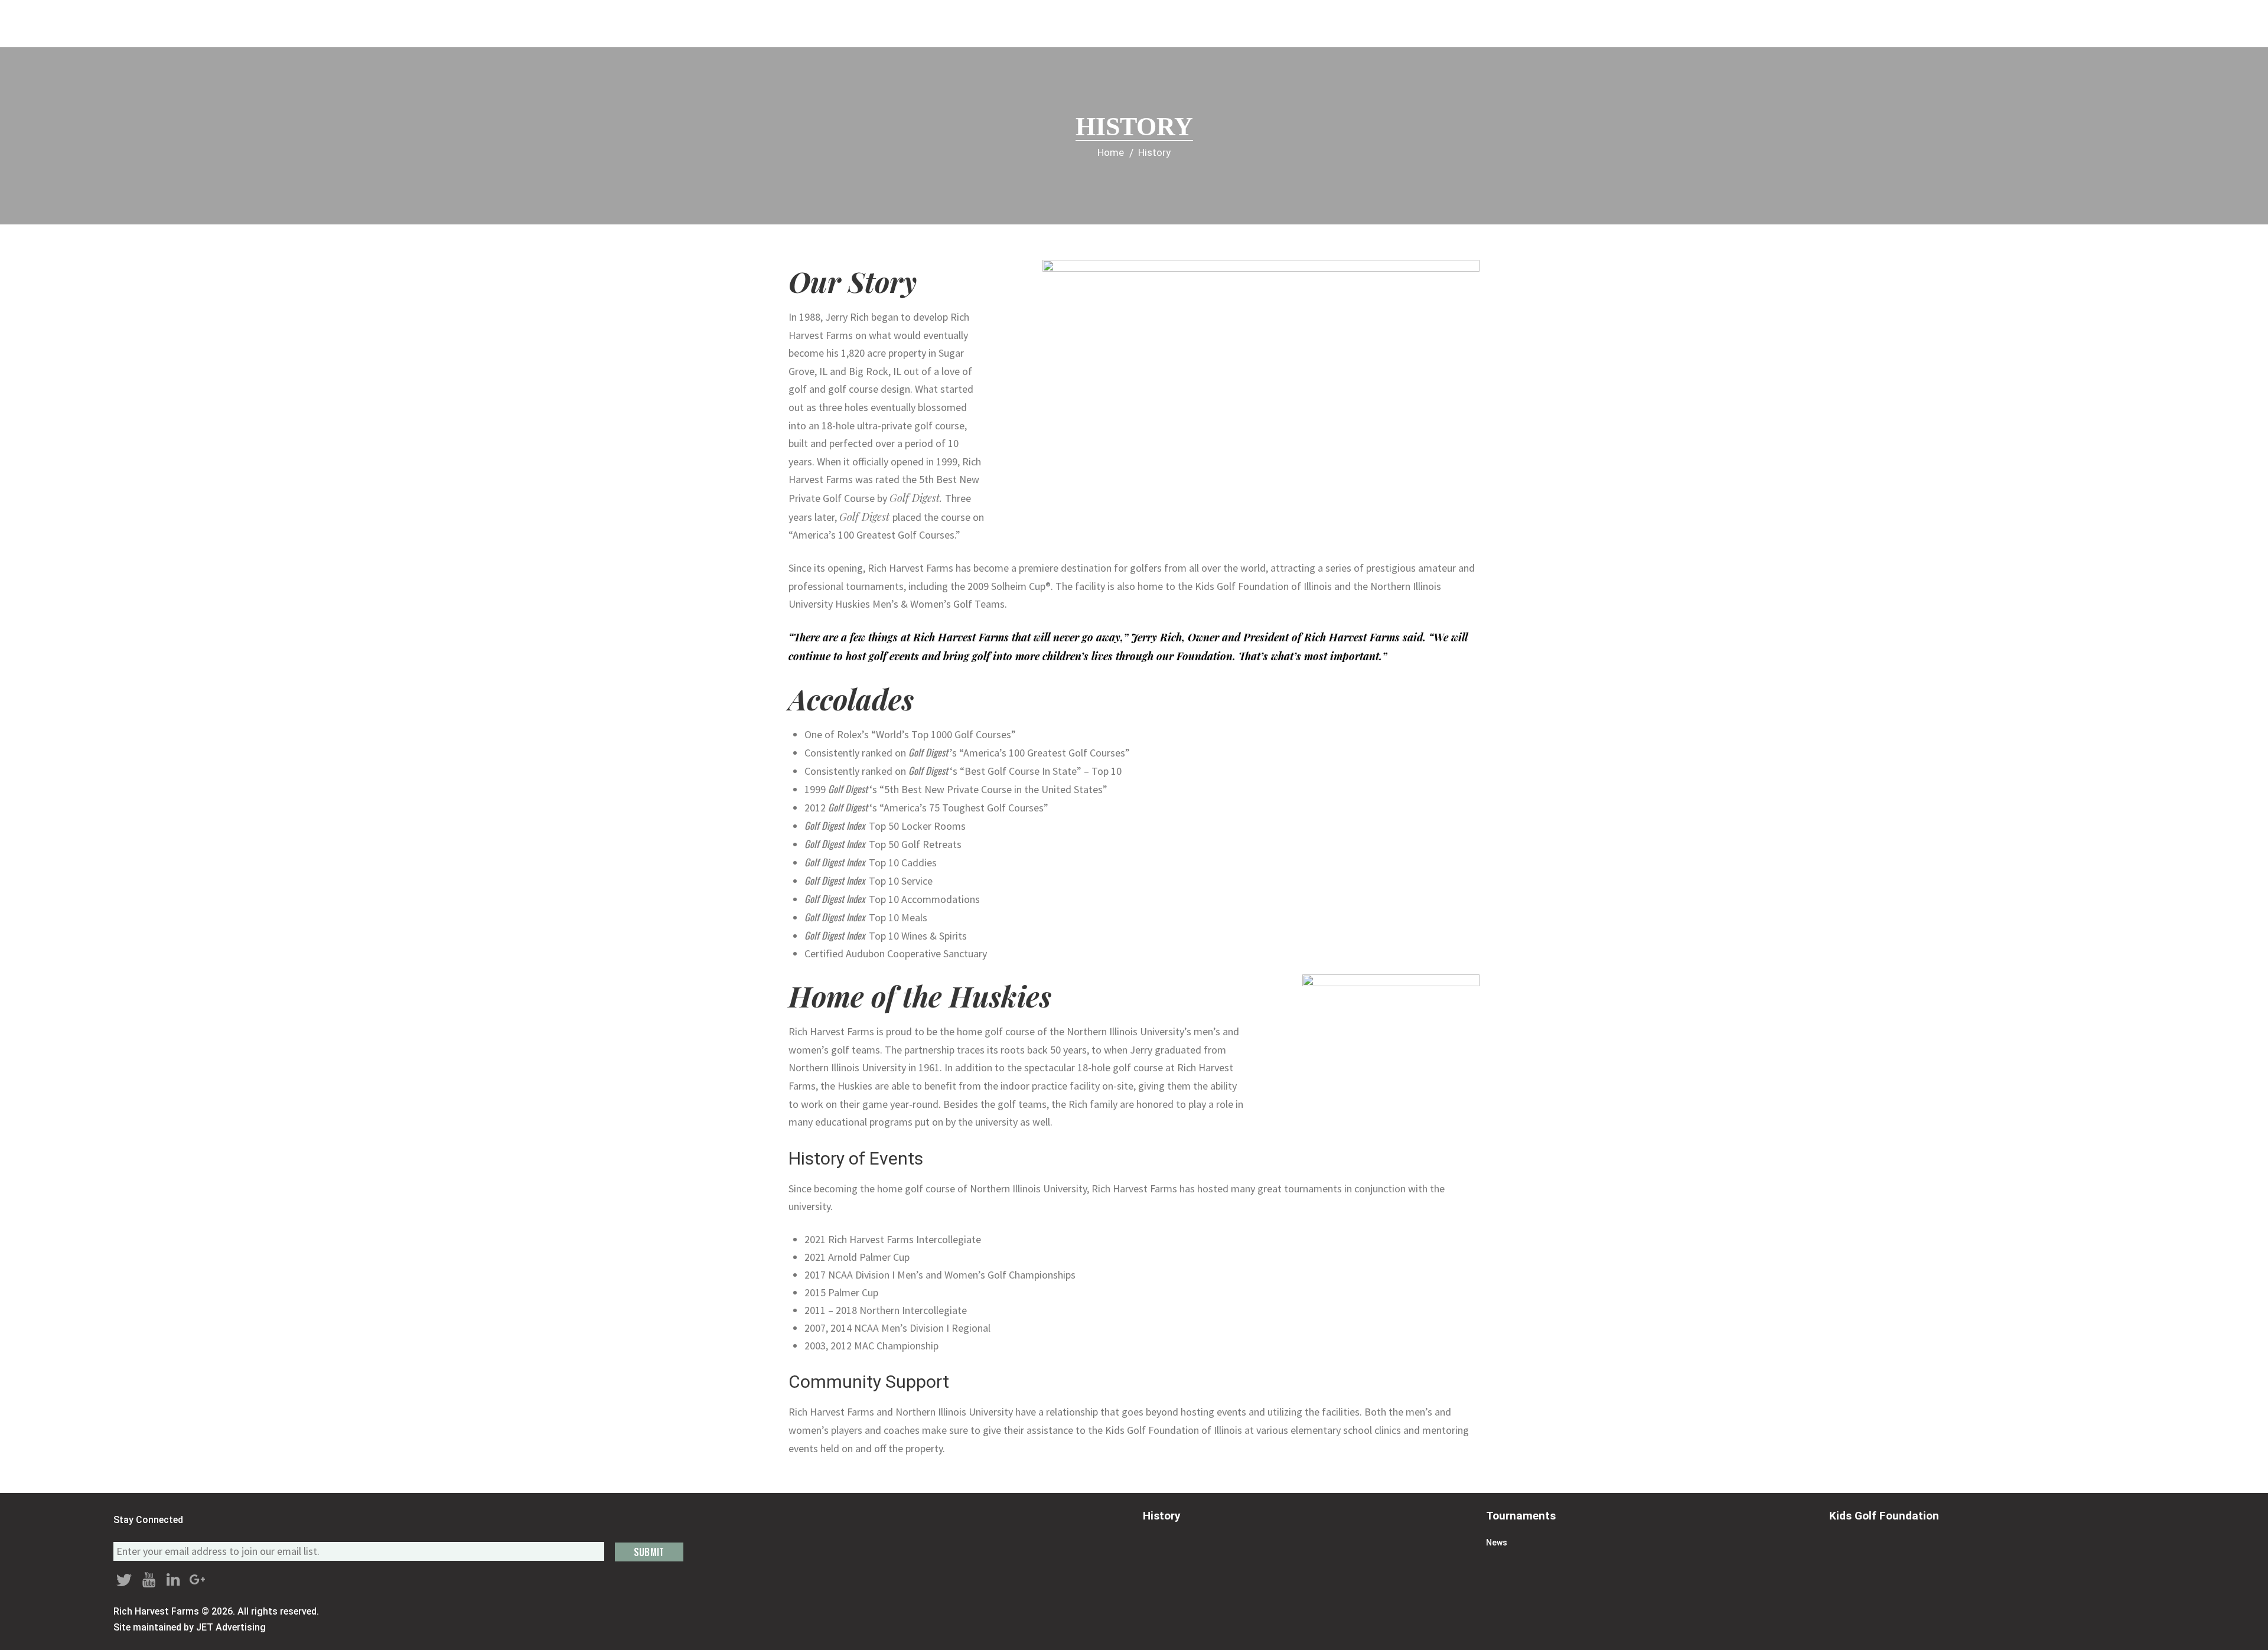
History (1162, 1516)
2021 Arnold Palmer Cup (857, 1257)
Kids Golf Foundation (1884, 1516)
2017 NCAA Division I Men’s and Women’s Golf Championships (940, 1275)
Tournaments (1521, 1516)
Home (1111, 153)
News (1497, 1543)
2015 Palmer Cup (841, 1292)
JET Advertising (231, 1627)
